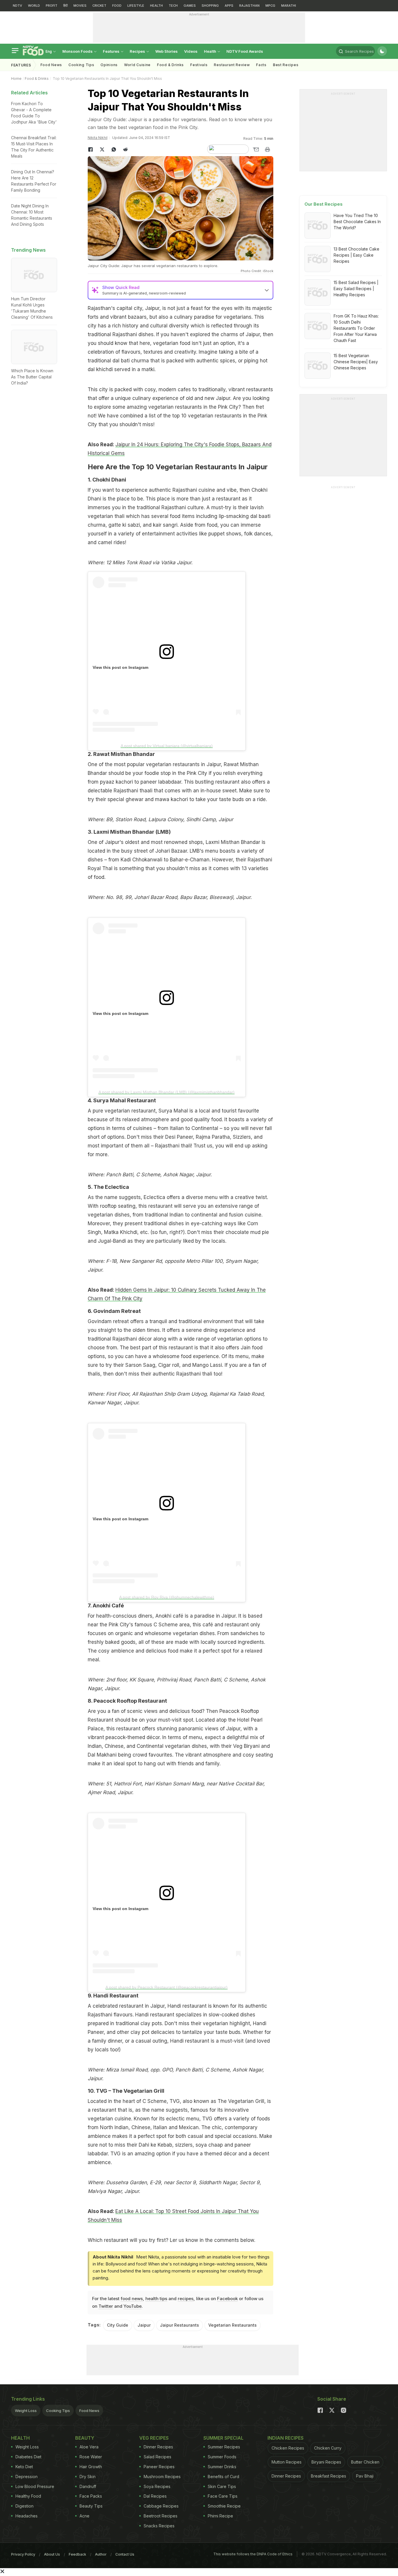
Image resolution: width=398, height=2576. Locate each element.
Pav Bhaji (365, 2476)
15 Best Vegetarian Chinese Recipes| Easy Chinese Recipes (356, 362)
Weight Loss (26, 2411)
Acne (84, 2516)
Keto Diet (24, 2467)
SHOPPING (210, 6)
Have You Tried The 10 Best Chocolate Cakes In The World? (357, 222)
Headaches (27, 2516)
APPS (229, 6)
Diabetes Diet (28, 2457)
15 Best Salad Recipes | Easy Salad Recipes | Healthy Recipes (356, 289)
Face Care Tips (223, 2496)
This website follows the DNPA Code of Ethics (253, 2554)
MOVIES (80, 6)
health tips (156, 2299)
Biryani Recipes (326, 2462)
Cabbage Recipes (161, 2506)
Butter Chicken (365, 2462)
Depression (27, 2477)
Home (16, 79)
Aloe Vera (89, 2447)
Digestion (24, 2506)
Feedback (78, 2554)
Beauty (85, 2438)
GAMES (190, 6)
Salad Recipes (157, 2457)
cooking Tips (81, 65)
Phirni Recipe (220, 2516)
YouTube (133, 2306)
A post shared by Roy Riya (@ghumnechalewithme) (167, 1597)
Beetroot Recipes (161, 2516)
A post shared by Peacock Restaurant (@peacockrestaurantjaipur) (167, 1987)
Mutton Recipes (287, 2462)
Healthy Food (28, 2496)
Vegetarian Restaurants (233, 2325)
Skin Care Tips (222, 2486)
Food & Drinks (170, 65)
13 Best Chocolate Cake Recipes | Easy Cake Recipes (356, 255)
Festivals (199, 65)
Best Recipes (286, 65)
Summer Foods (222, 2457)
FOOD (117, 6)
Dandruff (88, 2486)
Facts (261, 65)
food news (132, 2299)
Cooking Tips (58, 2411)
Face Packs (91, 2496)
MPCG (270, 6)
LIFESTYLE (136, 6)
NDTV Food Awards (245, 51)
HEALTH (156, 6)
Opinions (109, 65)
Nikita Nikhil (98, 138)
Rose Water (91, 2457)
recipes (186, 2299)
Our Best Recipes (324, 204)
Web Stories (167, 51)
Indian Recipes (286, 2438)
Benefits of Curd (223, 2477)
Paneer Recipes (159, 2467)
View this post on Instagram (120, 667)
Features (112, 51)
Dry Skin (88, 2477)
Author (101, 2554)
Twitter (106, 2306)
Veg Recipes (154, 2438)
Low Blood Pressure (35, 2486)
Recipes (138, 51)
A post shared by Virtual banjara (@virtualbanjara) (167, 746)
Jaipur (144, 2325)
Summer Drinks (222, 2467)
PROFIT (52, 6)
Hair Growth (91, 2467)
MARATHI (289, 6)
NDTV (17, 6)
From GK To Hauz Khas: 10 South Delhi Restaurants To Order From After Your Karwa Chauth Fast (356, 328)
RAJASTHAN (249, 6)
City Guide (118, 2325)
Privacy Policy (23, 2554)
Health (211, 51)
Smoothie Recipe (224, 2506)
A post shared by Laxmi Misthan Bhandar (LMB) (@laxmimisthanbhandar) (167, 1092)
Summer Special (223, 2438)
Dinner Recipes (158, 2447)
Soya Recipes (157, 2486)
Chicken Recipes (288, 2448)
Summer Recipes (224, 2447)
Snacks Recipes (159, 2526)
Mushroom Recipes (162, 2477)
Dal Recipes (155, 2496)
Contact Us (125, 2554)
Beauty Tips (91, 2506)
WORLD (34, 6)
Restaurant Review (232, 65)
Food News (51, 65)
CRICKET (99, 6)
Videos (191, 51)
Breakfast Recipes (329, 2476)
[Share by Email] (256, 149)
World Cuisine (137, 65)
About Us (52, 2554)
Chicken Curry (328, 2448)
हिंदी (65, 6)
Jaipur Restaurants (179, 2325)
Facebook (227, 2299)
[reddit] (126, 149)
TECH (173, 6)
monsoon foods (78, 51)
